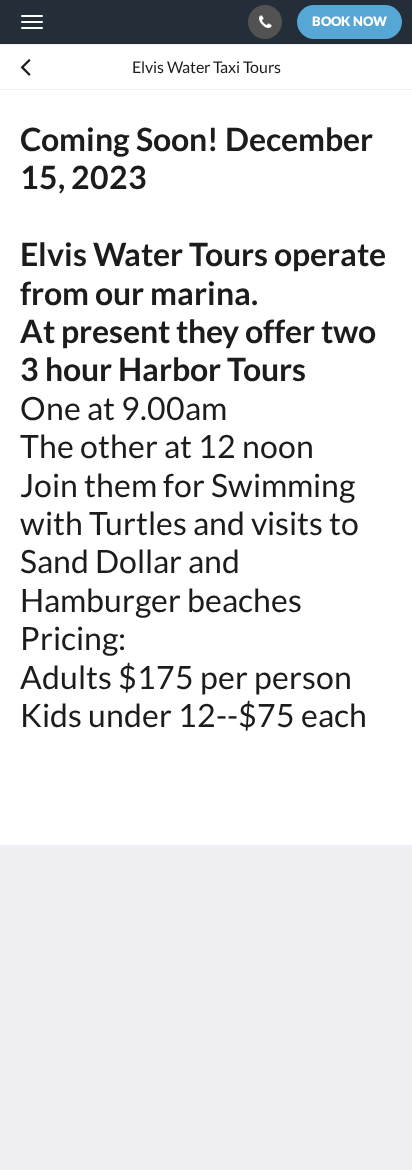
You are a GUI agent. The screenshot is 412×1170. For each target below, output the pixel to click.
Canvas (130, 1115)
